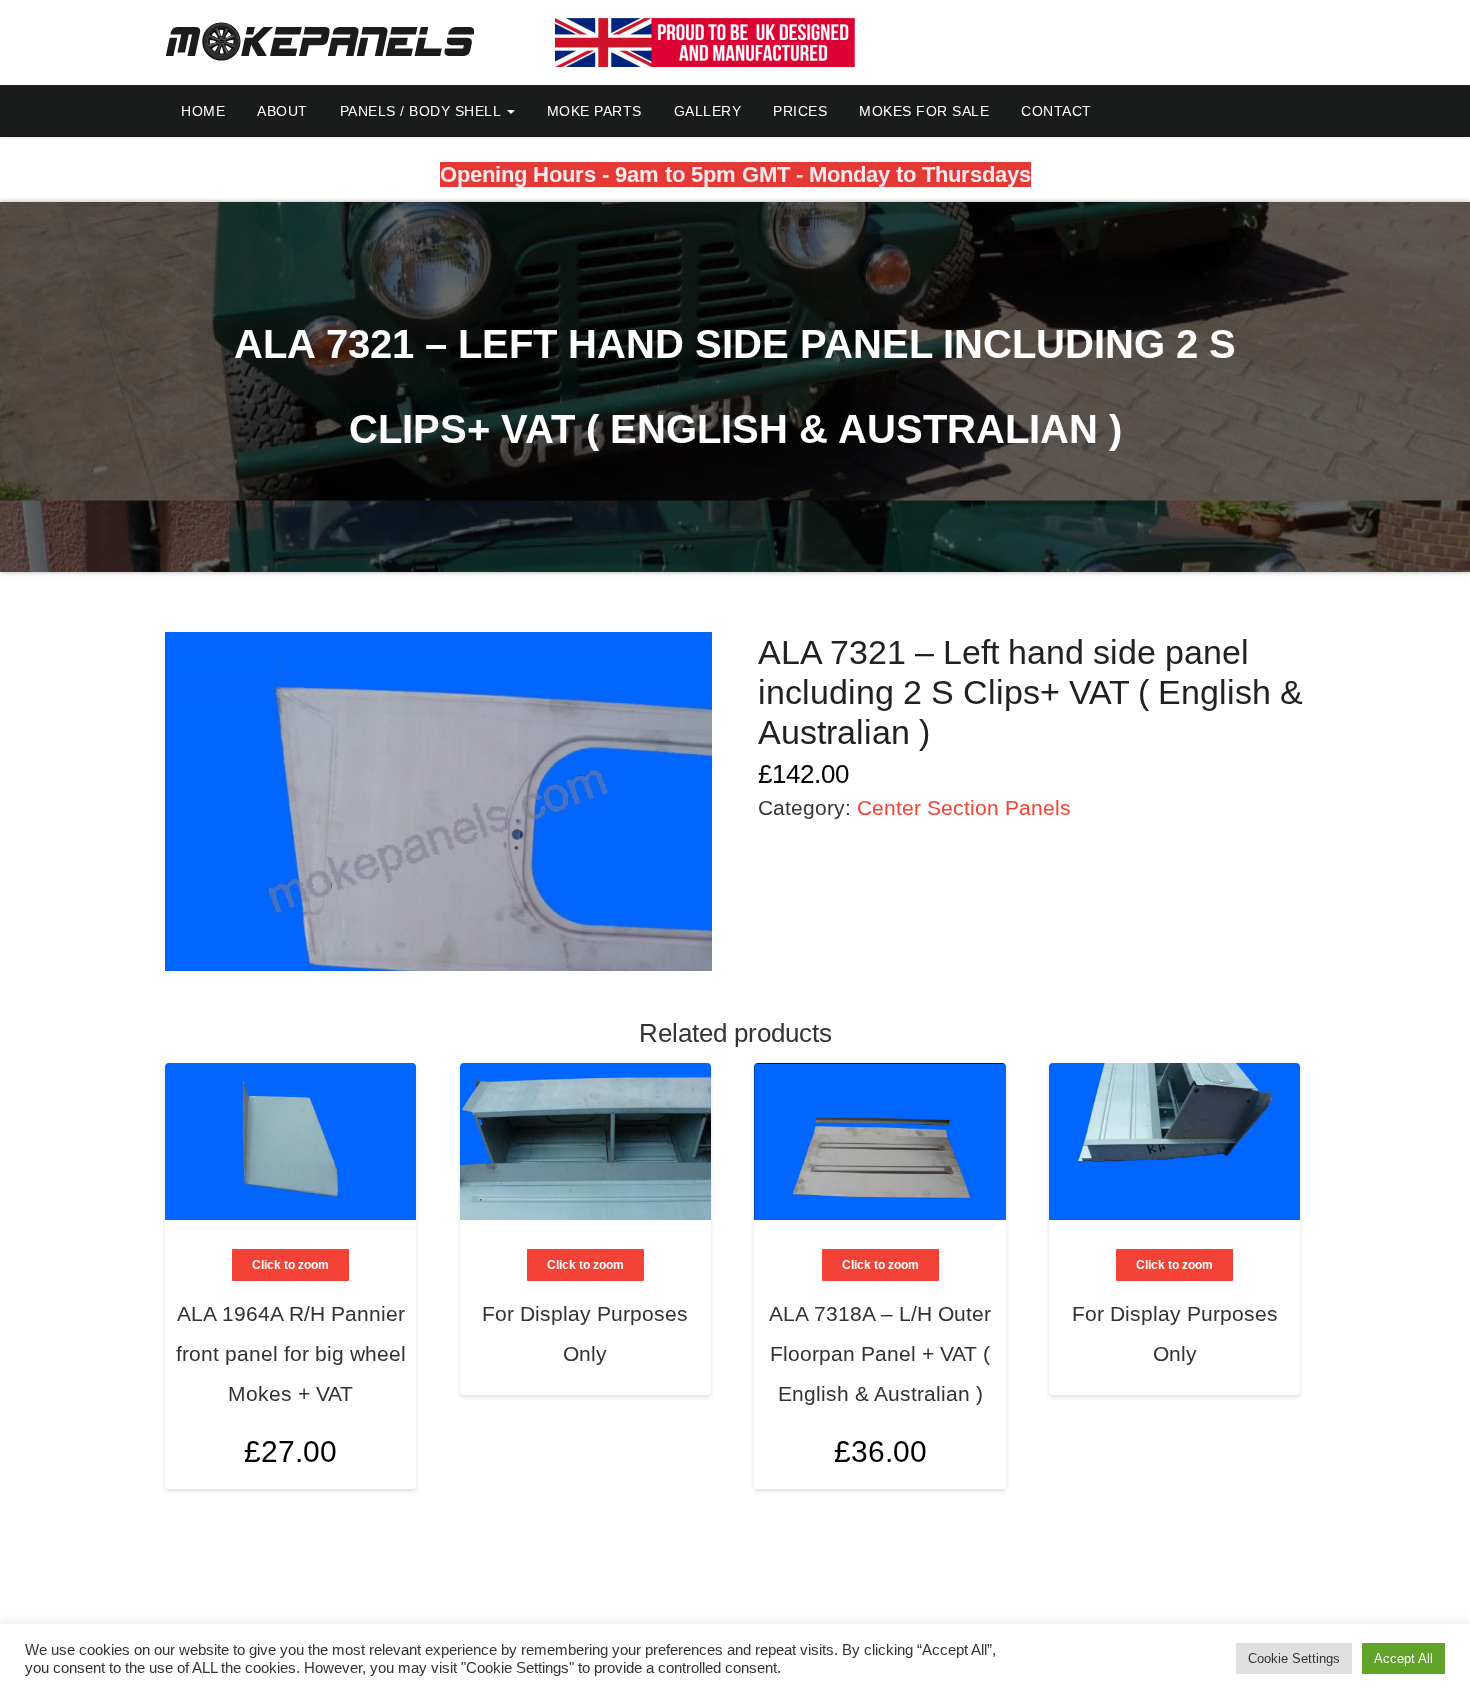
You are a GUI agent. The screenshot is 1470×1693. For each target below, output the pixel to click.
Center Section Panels (964, 807)
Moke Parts (594, 111)
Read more (673, 1300)
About (282, 111)
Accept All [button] (1403, 1658)
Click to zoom (290, 1265)
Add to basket (378, 1359)
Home (203, 111)
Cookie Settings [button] (1294, 1658)
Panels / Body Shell (422, 111)
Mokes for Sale (924, 111)
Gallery (708, 111)
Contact (1056, 111)
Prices (800, 111)
